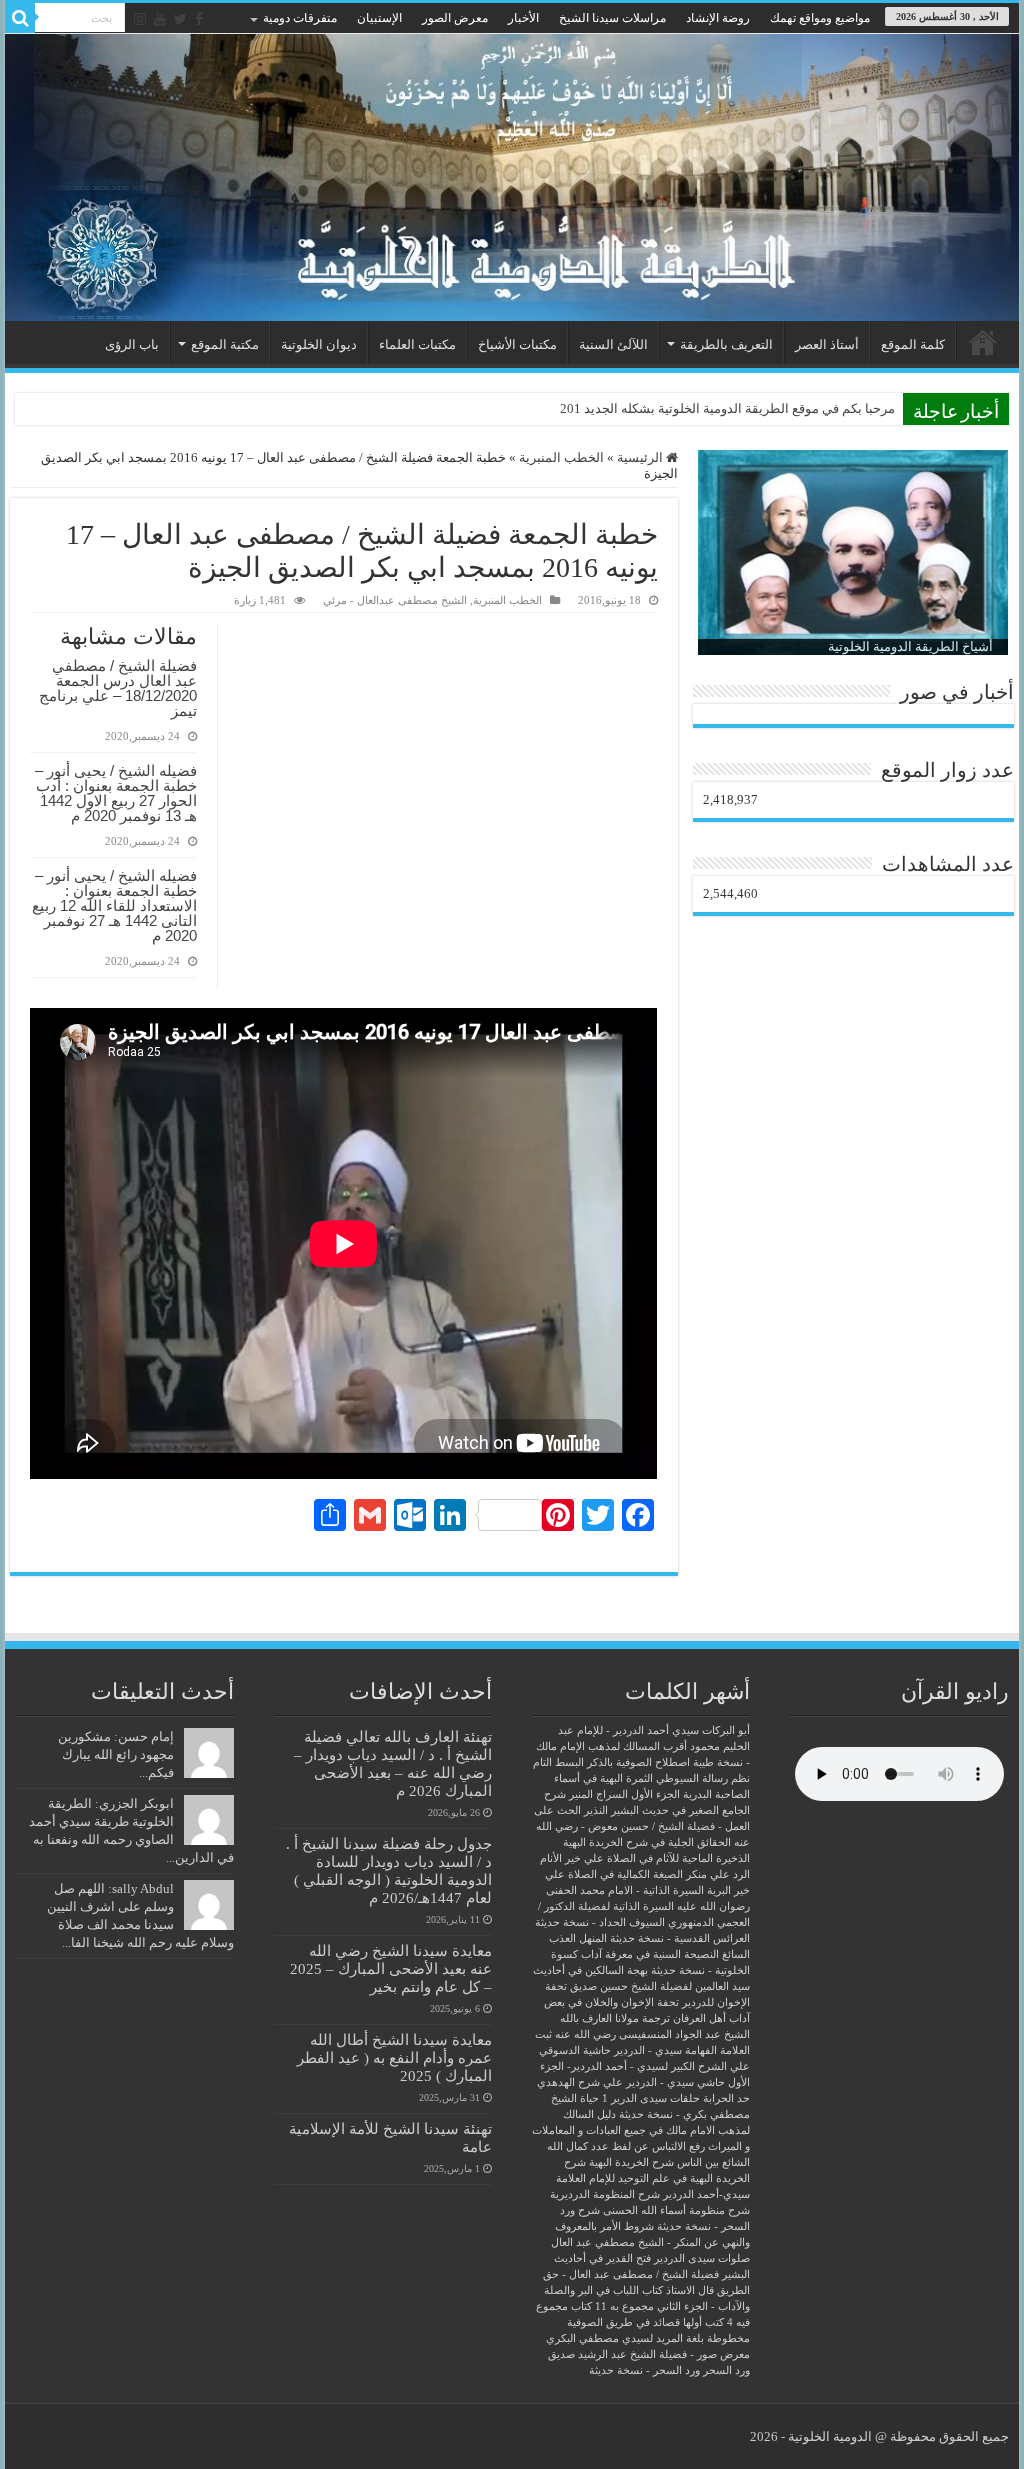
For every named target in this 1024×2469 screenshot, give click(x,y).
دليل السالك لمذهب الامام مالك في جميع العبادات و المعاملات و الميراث (641, 2130)
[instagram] (140, 19)
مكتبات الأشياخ (517, 344)
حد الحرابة (726, 2098)
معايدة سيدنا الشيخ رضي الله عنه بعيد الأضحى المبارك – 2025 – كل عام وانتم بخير (391, 1968)
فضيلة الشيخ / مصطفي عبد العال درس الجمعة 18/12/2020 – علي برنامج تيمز (118, 688)
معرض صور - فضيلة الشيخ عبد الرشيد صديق (649, 2354)
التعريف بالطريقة (726, 344)
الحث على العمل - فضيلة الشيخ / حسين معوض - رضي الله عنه (642, 1826)
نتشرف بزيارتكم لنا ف (835, 408)
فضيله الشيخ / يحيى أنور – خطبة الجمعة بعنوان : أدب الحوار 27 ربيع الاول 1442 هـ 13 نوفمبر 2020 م (116, 793)
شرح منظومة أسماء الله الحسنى (676, 2210)
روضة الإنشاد (718, 18)
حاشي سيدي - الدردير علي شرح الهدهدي (631, 2082)
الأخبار (523, 18)
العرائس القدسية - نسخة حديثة (680, 1938)
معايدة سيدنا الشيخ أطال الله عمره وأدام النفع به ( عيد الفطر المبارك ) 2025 (394, 2057)
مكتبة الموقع (225, 344)
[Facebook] (199, 19)
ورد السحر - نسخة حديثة (644, 2370)
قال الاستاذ (690, 2290)
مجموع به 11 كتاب (612, 2306)
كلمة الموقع (913, 344)
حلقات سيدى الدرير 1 (651, 2098)
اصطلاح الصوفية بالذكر (638, 1762)
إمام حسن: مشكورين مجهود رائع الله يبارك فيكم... (116, 1754)
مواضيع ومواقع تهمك (820, 18)
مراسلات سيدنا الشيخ (612, 18)
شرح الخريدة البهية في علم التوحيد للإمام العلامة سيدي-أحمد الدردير (653, 2178)
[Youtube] (160, 19)
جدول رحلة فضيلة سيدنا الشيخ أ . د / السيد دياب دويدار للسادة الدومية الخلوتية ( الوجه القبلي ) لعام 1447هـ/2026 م (389, 1870)
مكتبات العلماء (417, 344)
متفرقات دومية (300, 18)
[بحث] (20, 18)
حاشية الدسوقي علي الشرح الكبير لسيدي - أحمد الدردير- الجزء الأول (644, 2066)
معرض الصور (455, 18)
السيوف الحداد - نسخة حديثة (600, 1922)
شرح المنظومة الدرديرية (605, 2194)
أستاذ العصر (827, 344)
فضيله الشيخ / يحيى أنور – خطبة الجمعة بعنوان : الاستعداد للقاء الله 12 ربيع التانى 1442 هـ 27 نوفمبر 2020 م (114, 905)
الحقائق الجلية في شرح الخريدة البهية (647, 1842)
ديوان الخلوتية (319, 344)
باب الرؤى (132, 344)
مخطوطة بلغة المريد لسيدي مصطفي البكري (648, 2338)
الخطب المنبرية (561, 457)
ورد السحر (726, 2370)
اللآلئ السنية (613, 344)
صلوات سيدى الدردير (702, 2258)
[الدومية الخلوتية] (512, 177)
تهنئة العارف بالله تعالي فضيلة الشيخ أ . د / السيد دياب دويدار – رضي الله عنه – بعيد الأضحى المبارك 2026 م (393, 1763)
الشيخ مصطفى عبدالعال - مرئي (395, 600)
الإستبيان (379, 18)
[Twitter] (180, 19)
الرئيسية (983, 342)
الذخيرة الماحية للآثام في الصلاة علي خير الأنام (645, 1858)
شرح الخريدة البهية (631, 2162)
